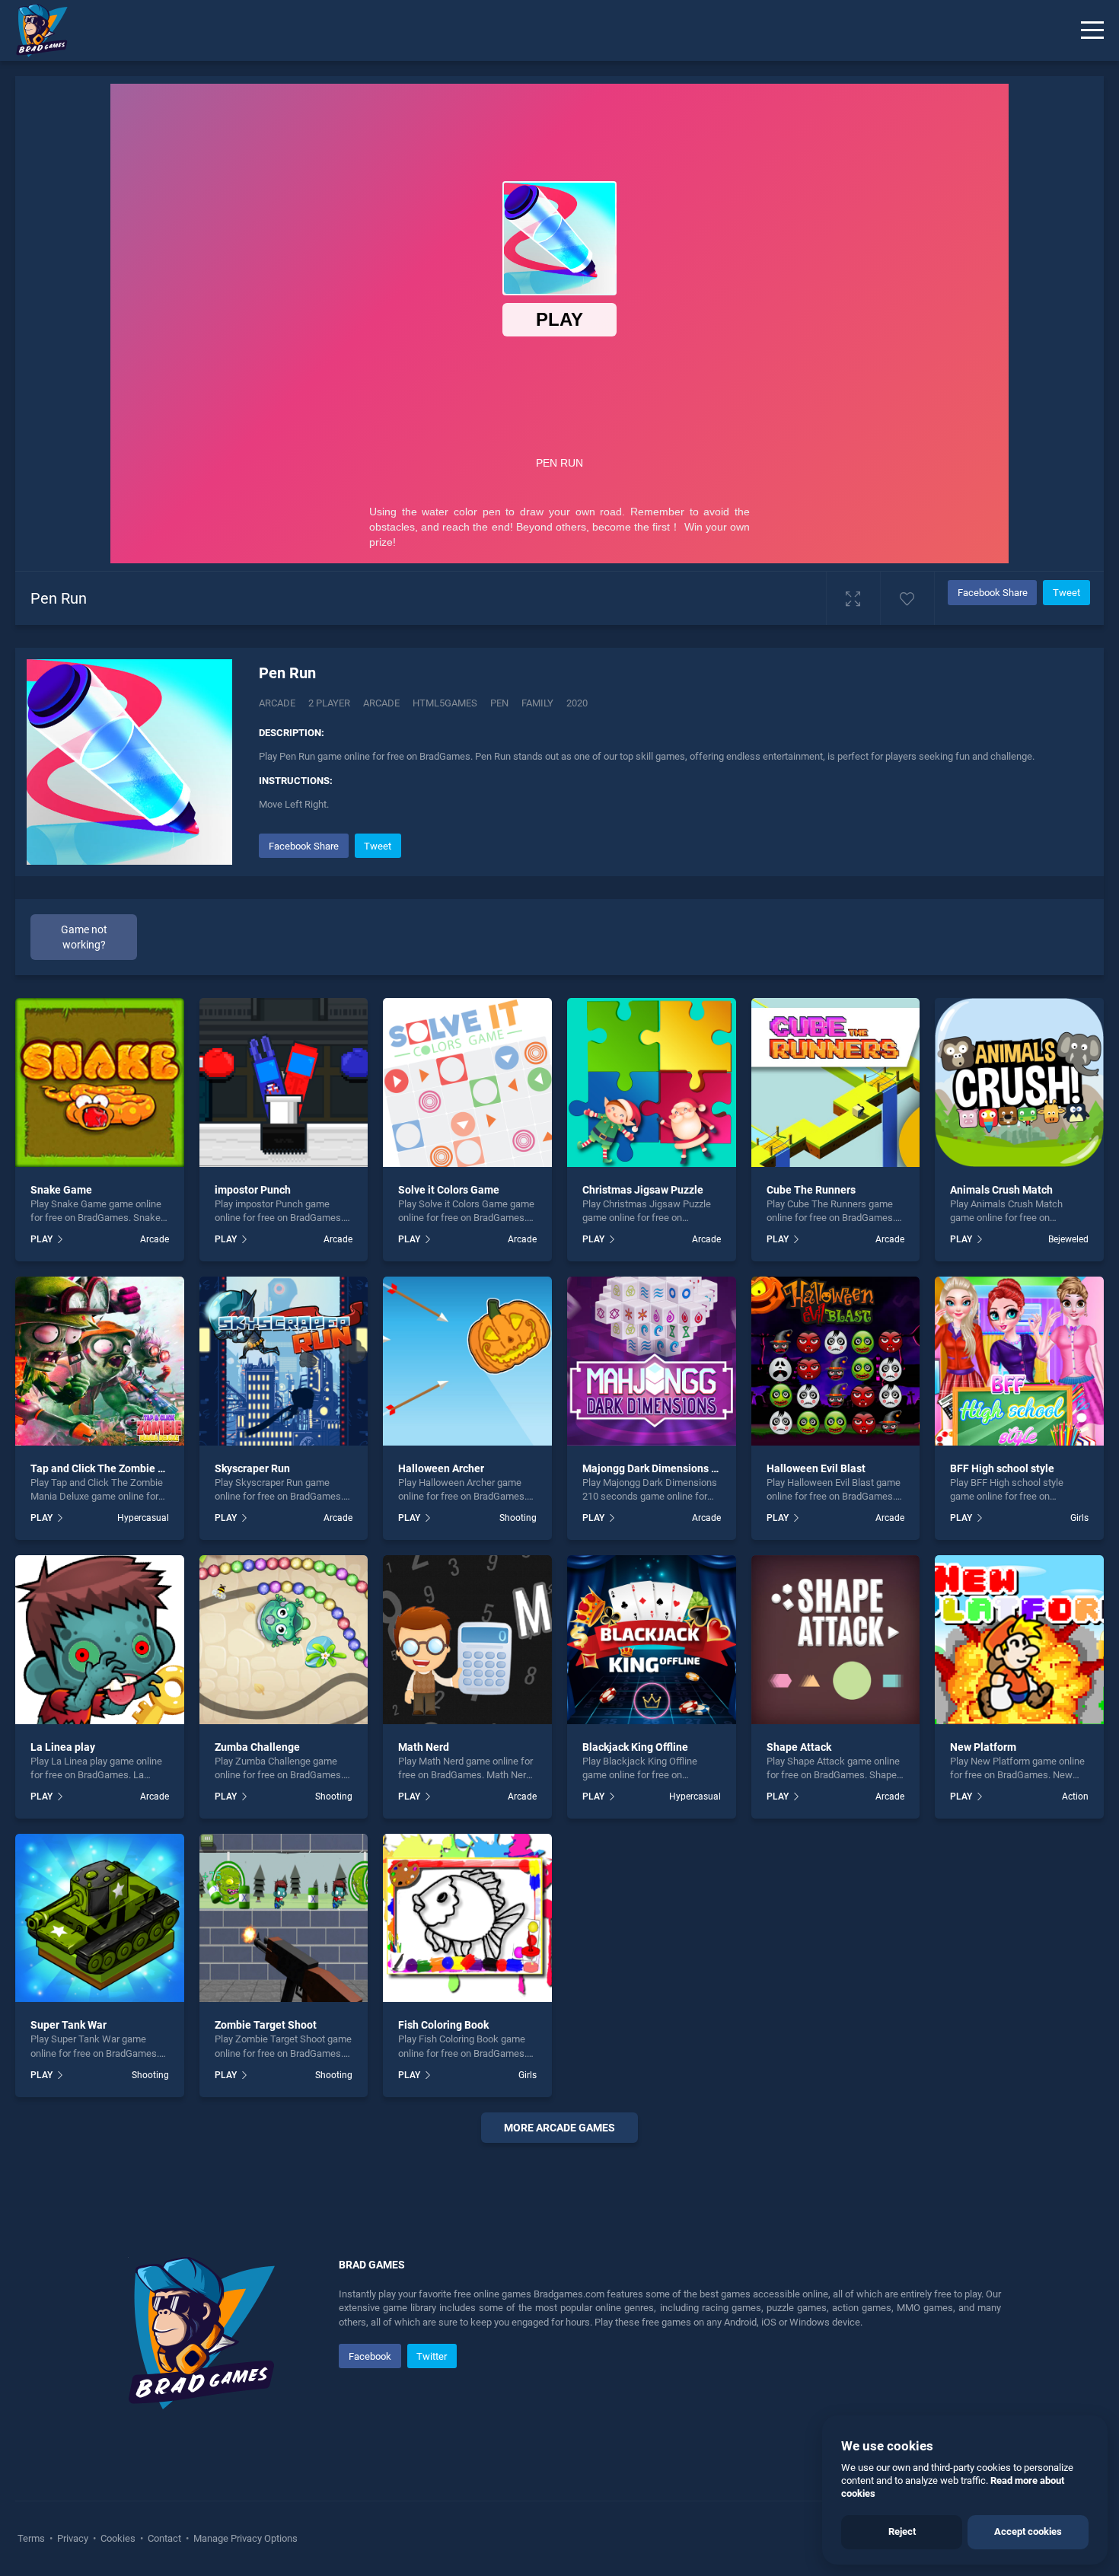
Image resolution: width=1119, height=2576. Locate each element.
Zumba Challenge (257, 1747)
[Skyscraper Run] (284, 1361)
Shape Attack (799, 1747)
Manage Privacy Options (244, 2538)
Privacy (73, 2538)
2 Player (329, 703)
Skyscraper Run (252, 1468)
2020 (577, 703)
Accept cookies (1028, 2531)
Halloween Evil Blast (816, 1468)
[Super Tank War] (100, 1918)
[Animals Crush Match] (1019, 1082)
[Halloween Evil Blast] (836, 1361)
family (537, 703)
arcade (381, 703)
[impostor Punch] (284, 1082)
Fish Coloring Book (443, 2025)
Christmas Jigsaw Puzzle (643, 1190)
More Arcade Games (559, 2128)
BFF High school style (1002, 1468)
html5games (445, 703)
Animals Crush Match (1001, 1190)
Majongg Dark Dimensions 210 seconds (677, 1468)
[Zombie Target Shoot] (284, 1918)
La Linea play (63, 1747)
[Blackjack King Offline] (652, 1640)
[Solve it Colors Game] (467, 1082)
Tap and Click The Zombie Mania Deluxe (127, 1468)
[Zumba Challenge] (284, 1640)
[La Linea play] (100, 1640)
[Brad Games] (34, 30)
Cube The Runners (811, 1190)
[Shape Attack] (836, 1640)
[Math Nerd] (467, 1640)
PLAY (41, 1239)
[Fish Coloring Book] (467, 1918)
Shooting (518, 1518)
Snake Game (61, 1190)
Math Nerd (424, 1747)
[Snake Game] (100, 1082)
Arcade (277, 703)
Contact (164, 2538)
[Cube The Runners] (836, 1082)
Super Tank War (69, 2025)
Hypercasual (143, 1518)
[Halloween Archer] (467, 1361)
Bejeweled (1068, 1239)
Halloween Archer (441, 1468)
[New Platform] (1019, 1640)
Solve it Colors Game (449, 1190)
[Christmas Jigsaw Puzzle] (652, 1082)
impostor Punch (253, 1190)
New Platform (983, 1747)
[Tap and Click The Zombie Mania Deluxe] (100, 1361)
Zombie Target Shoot (266, 2025)
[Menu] (1092, 30)
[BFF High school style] (1019, 1361)
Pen (499, 703)
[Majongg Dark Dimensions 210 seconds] (652, 1361)
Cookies (118, 2538)
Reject (902, 2531)
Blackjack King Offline (635, 1747)
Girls (1079, 1518)
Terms (32, 2538)
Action (1075, 1797)
